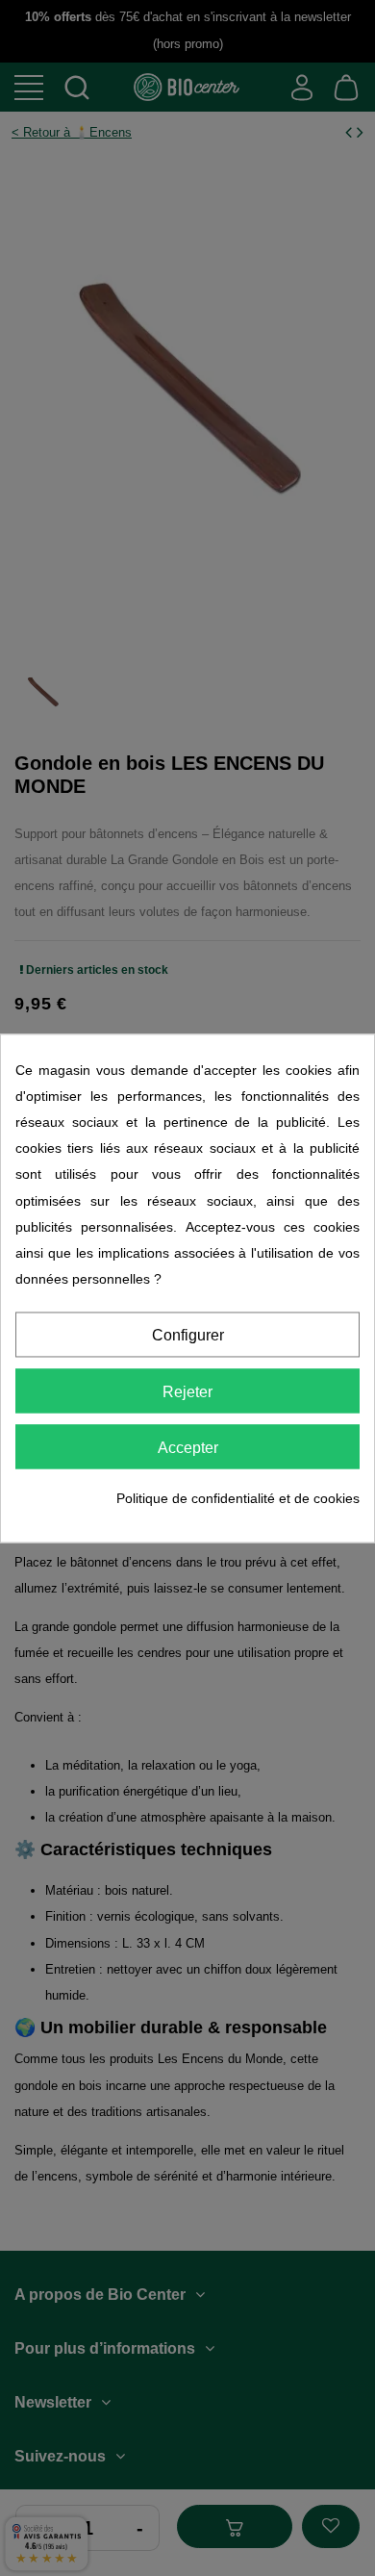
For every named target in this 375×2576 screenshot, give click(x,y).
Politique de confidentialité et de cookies (238, 1499)
